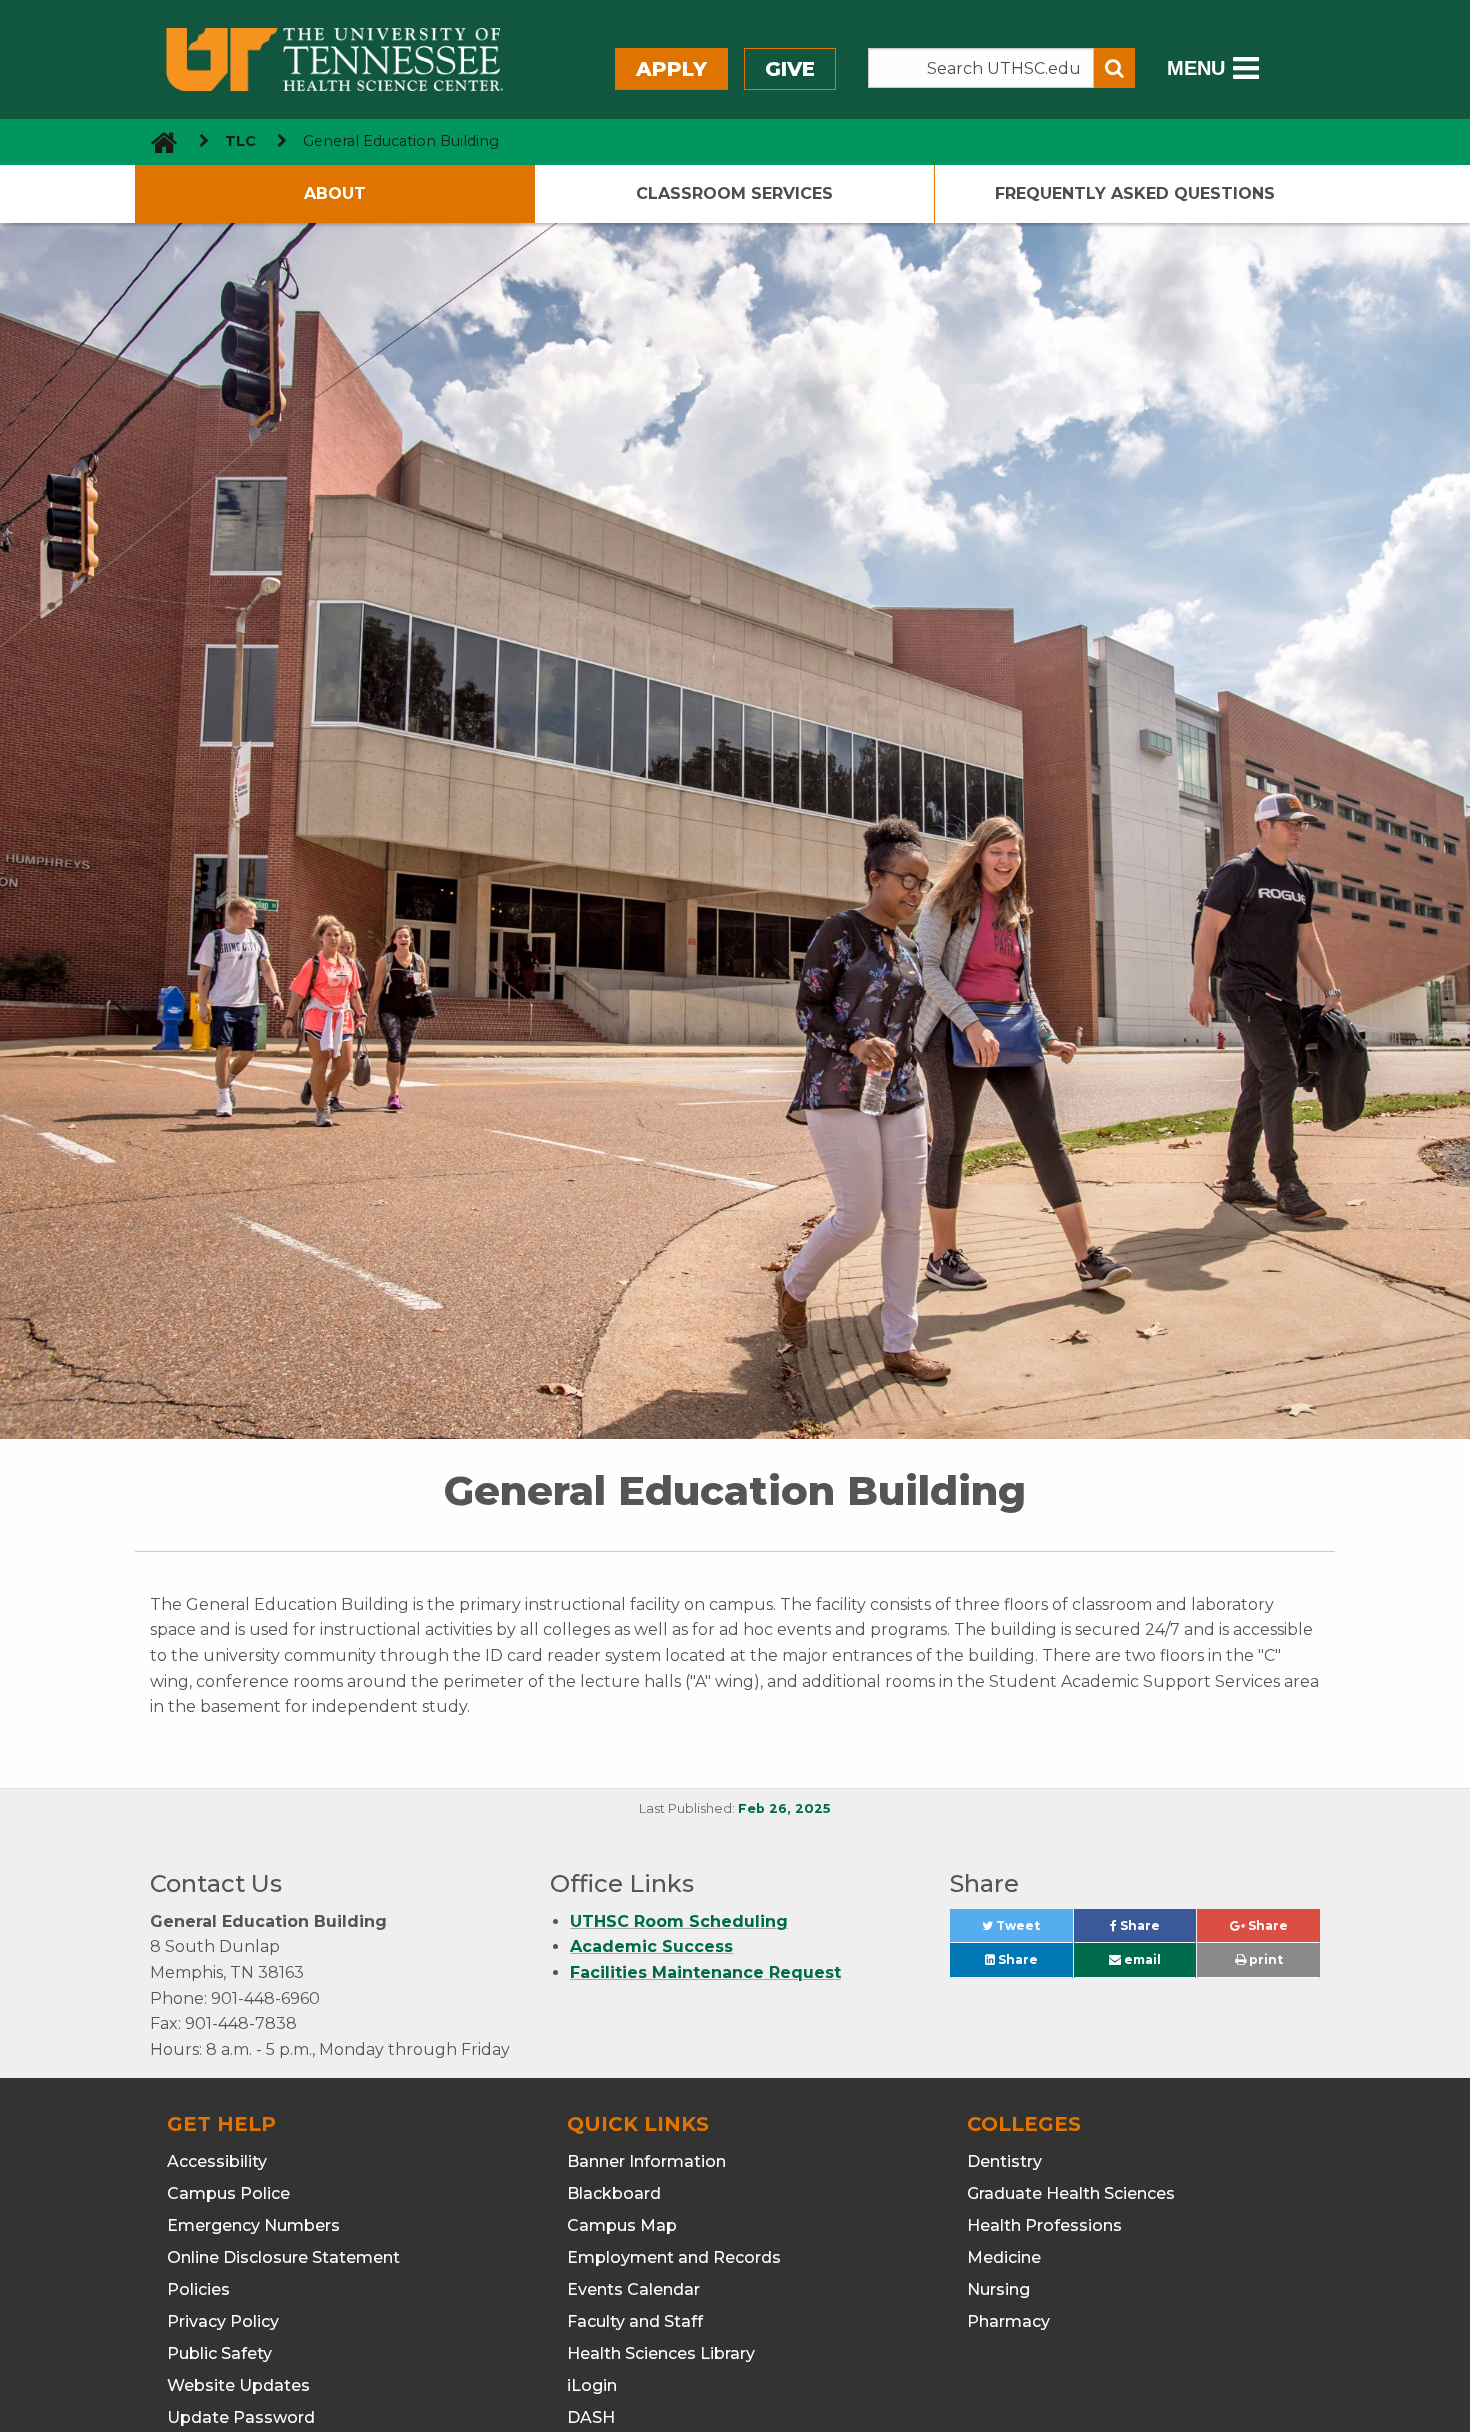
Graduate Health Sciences (1071, 2193)
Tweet (1032, 1930)
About (335, 193)
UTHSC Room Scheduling (679, 1921)
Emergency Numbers (253, 2225)
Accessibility (217, 2161)
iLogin (592, 2385)
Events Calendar (633, 2289)
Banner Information (646, 2161)
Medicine (1004, 2257)
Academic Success (651, 1946)
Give (790, 69)
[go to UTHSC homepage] (156, 141)
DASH (591, 2417)
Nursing (998, 2289)
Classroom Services (734, 193)
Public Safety (219, 2353)
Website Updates (238, 2385)
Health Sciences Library (661, 2353)
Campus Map (622, 2225)
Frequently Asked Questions (1135, 193)
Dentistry (1004, 2161)
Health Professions (1044, 2225)
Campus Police (228, 2193)
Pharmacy (1008, 2321)
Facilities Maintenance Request (705, 1972)
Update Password (241, 2417)
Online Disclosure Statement (283, 2257)
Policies (198, 2289)
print (1264, 1959)
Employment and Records (674, 2257)
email (1141, 1959)
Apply (671, 69)
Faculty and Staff (635, 2321)
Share (1156, 1930)
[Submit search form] (1114, 68)
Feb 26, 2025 (784, 1808)
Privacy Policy (223, 2321)
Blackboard (614, 2193)
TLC (240, 141)
